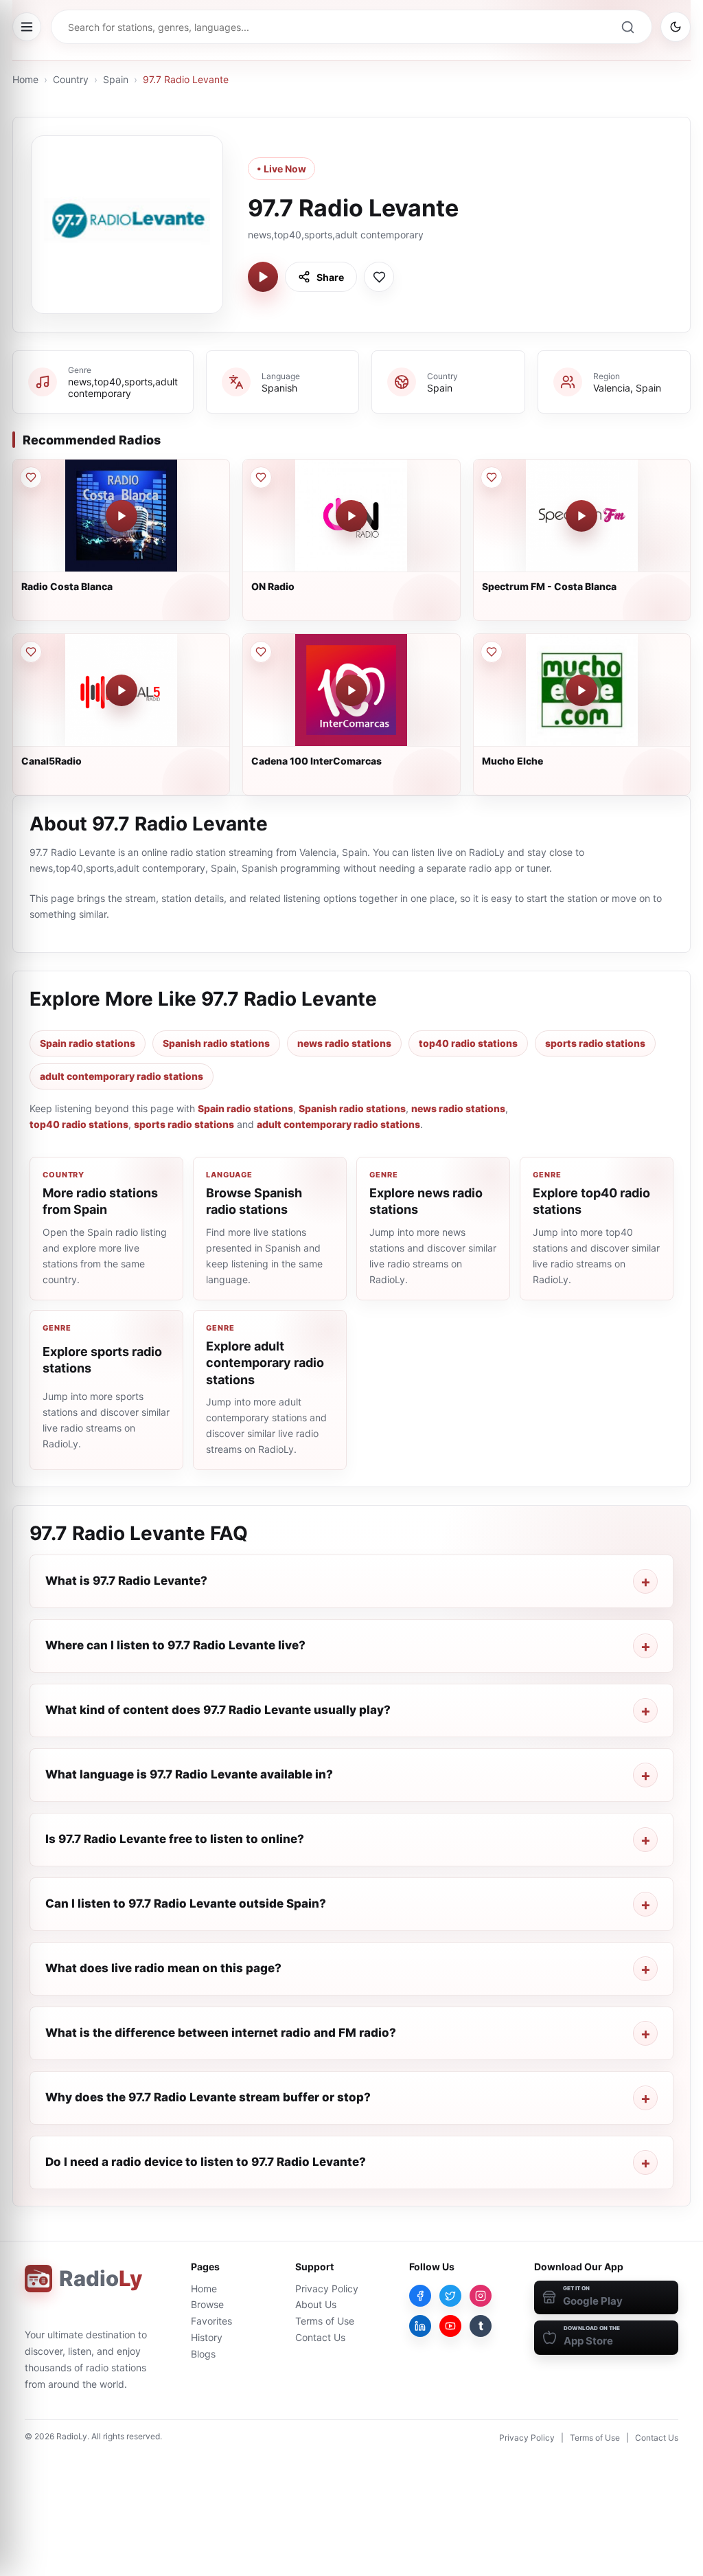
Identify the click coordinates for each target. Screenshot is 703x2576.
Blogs (203, 2354)
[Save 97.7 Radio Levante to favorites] (379, 277)
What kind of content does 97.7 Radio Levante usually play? (218, 1710)
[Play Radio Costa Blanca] (122, 516)
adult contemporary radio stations (122, 1076)
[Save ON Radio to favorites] (261, 477)
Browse (207, 2304)
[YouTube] (450, 2326)
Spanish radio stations (216, 1043)
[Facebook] (420, 2296)
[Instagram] (481, 2296)
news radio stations (344, 1043)
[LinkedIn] (420, 2326)
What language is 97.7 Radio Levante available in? (189, 1774)
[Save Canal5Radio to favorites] (31, 652)
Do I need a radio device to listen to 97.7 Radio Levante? (206, 2162)
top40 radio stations (468, 1043)
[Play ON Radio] (351, 516)
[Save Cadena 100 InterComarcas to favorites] (261, 652)
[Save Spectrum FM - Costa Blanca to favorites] (492, 477)
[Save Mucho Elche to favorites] (492, 652)
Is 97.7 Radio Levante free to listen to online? (175, 1839)
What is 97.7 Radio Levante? (126, 1581)
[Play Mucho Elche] (581, 690)
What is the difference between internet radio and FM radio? (221, 2033)
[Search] (627, 27)
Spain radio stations (88, 1043)
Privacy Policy (327, 2289)
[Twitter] (450, 2296)
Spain (116, 79)
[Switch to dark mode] (676, 27)
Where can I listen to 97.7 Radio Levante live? (175, 1645)
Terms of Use (325, 2321)
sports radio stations (595, 1043)
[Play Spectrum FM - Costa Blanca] (581, 516)
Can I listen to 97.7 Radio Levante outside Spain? (186, 1903)
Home (25, 79)
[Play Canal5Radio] (122, 690)
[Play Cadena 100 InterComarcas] (351, 690)
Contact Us (320, 2337)
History (207, 2337)
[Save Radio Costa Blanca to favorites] (31, 477)
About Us (316, 2304)
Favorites (211, 2321)
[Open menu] (27, 27)
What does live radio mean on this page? (163, 1968)
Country (71, 79)
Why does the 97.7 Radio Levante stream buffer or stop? (208, 2097)
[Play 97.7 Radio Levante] (263, 277)
